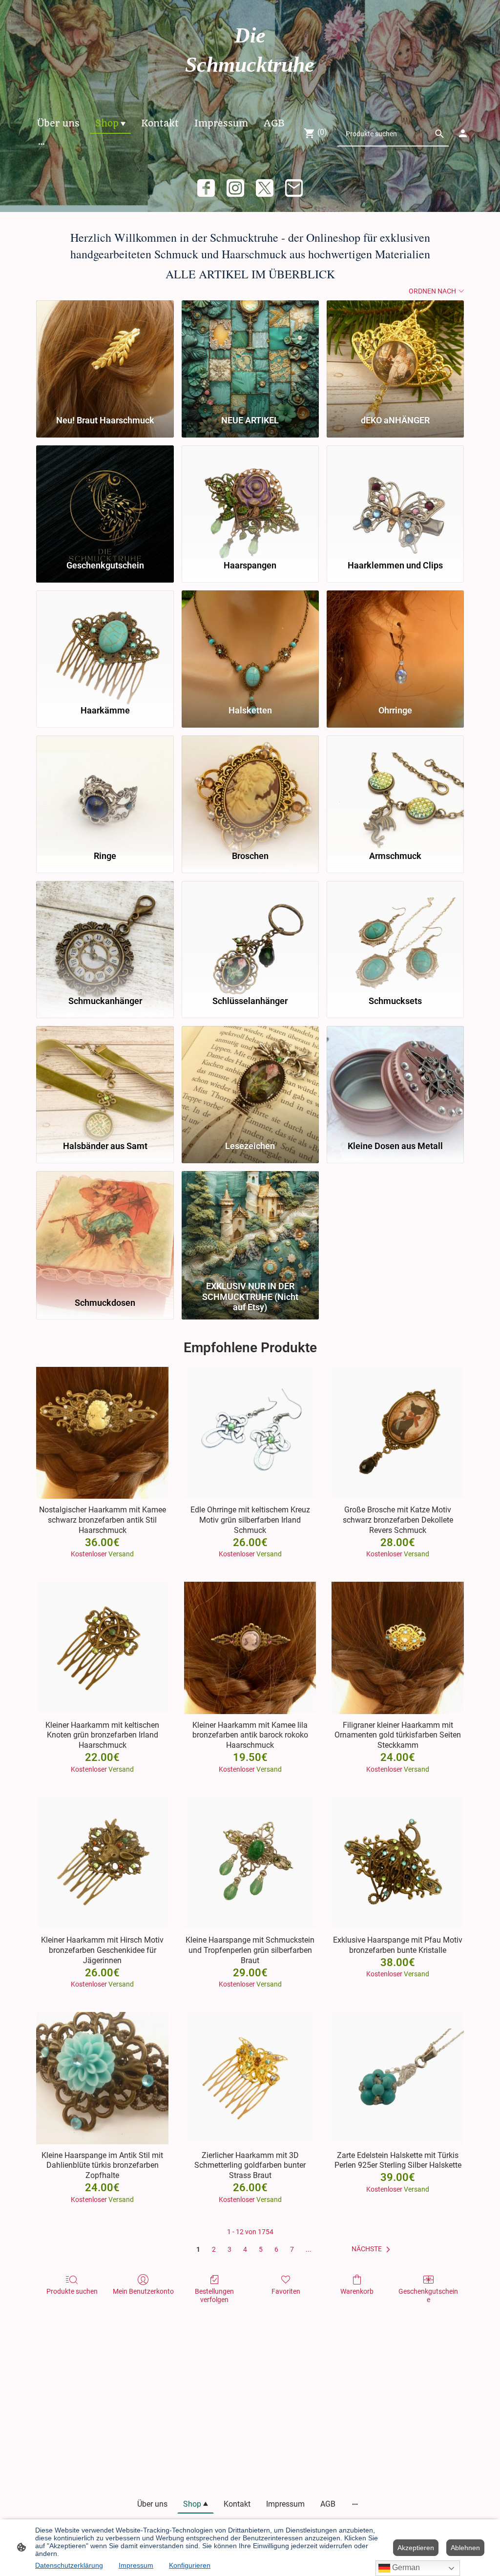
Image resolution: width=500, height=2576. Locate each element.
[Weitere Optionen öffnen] (42, 144)
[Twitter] (265, 188)
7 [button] (292, 2249)
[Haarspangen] (250, 498)
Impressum (136, 2565)
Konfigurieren (190, 2565)
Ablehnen (465, 2548)
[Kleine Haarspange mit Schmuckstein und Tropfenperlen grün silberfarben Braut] (250, 1863)
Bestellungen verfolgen (214, 2295)
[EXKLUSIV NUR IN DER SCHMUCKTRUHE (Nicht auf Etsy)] (250, 1224)
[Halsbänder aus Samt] (105, 1079)
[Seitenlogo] (250, 89)
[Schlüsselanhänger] (250, 934)
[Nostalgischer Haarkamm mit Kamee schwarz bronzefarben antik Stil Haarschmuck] (102, 1433)
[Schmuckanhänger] (105, 934)
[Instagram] (235, 188)
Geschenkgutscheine (428, 2295)
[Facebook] (206, 188)
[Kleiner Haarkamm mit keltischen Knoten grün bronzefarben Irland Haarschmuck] (102, 1648)
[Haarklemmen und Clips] (395, 498)
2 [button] (214, 2249)
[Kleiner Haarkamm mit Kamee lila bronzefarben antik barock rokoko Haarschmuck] (250, 1648)
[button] (373, 2249)
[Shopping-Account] (463, 133)
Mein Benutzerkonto (143, 2291)
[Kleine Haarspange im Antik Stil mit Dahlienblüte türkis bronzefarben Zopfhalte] (102, 2078)
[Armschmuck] (395, 788)
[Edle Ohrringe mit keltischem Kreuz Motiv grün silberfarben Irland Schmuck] (250, 1433)
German (405, 2567)
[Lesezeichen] (250, 1079)
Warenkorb (357, 2291)
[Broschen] (250, 788)
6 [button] (276, 2249)
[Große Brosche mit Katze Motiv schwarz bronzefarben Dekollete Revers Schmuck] (398, 1433)
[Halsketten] (250, 643)
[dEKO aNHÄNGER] (395, 353)
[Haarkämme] (105, 643)
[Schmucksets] (395, 934)
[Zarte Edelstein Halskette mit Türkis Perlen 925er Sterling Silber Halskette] (398, 2078)
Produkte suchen (72, 2291)
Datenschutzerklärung (69, 2565)
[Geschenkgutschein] (105, 498)
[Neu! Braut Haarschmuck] (105, 353)
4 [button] (245, 2249)
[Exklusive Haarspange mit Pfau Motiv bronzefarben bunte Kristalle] (398, 1863)
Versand (121, 1554)
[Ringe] (105, 788)
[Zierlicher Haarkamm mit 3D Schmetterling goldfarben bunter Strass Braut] (250, 2078)
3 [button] (229, 2249)
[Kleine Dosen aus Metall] (395, 1079)
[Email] (294, 188)
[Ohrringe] (395, 643)
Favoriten (286, 2291)
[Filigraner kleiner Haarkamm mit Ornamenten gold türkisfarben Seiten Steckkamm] (398, 1648)
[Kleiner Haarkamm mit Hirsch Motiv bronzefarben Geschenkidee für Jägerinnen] (102, 1863)
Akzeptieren (416, 2548)
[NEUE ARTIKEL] (250, 353)
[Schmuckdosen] (105, 1224)
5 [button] (261, 2249)
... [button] (309, 2249)
